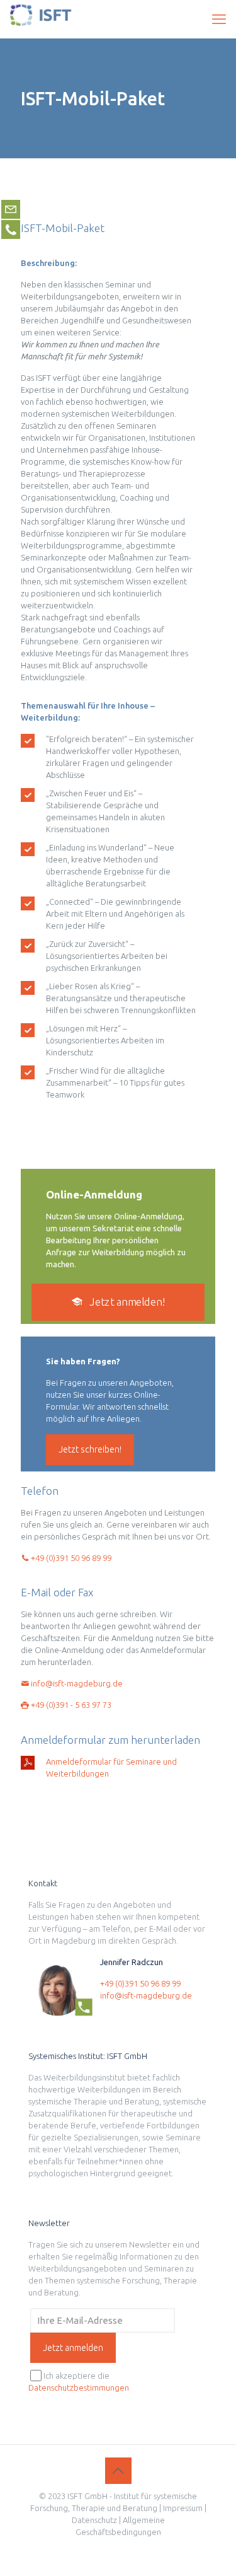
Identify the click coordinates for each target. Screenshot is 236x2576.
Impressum (183, 2508)
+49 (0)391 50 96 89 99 (70, 1558)
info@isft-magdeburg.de (76, 1683)
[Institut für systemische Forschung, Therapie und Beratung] (41, 19)
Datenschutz (94, 2520)
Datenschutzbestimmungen (79, 2387)
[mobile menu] (219, 19)
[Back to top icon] (118, 2471)
